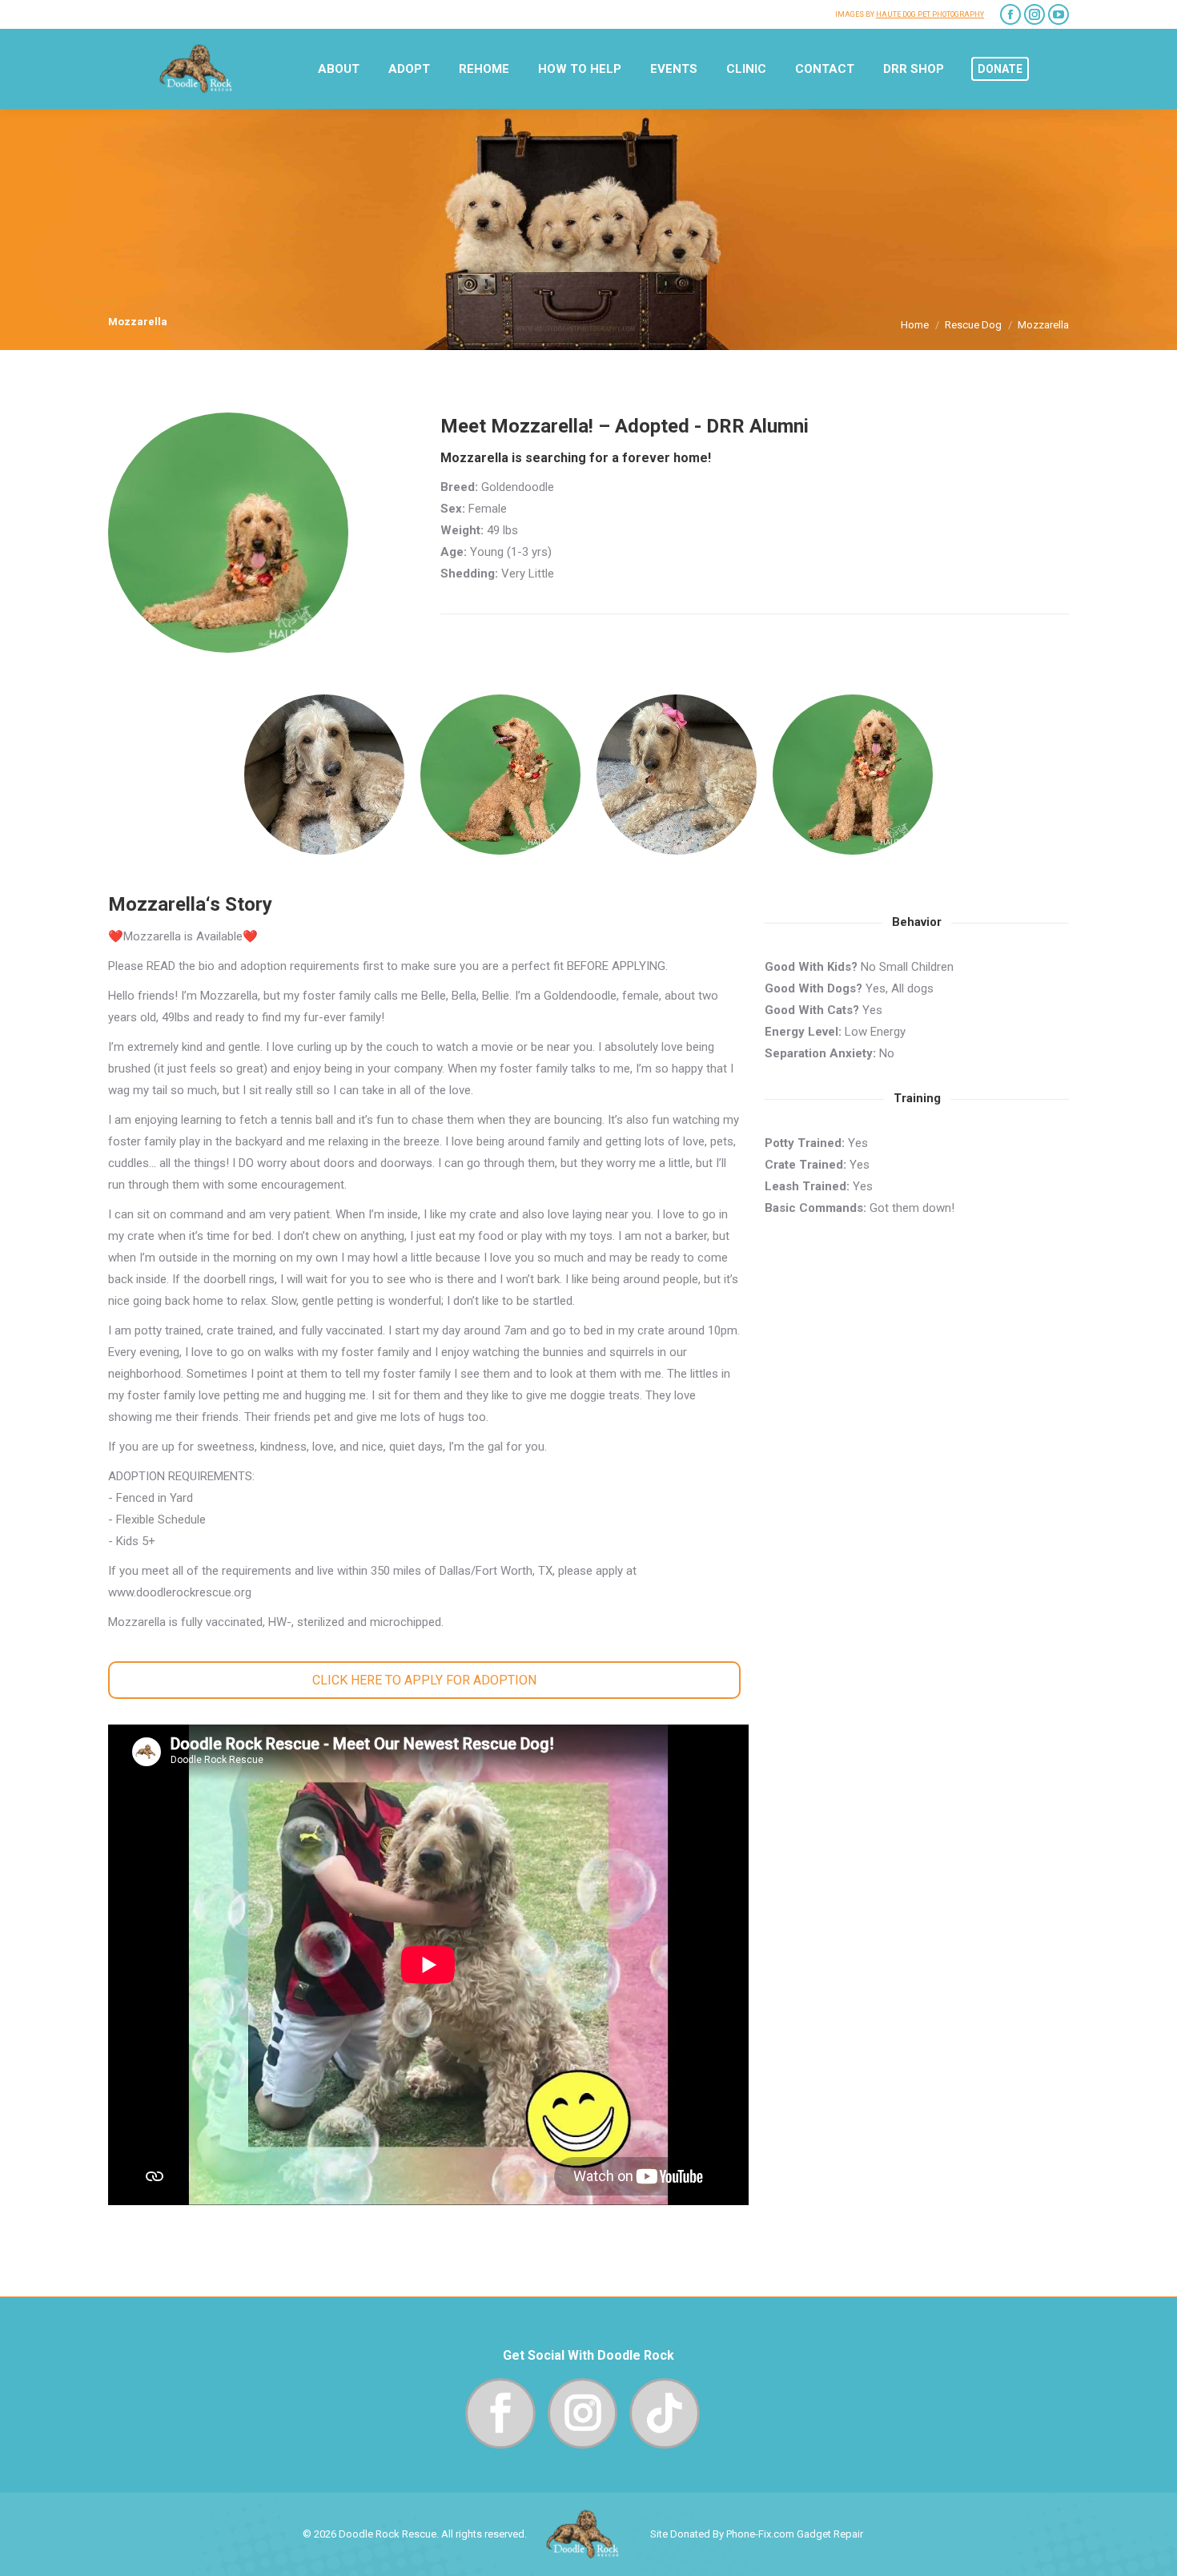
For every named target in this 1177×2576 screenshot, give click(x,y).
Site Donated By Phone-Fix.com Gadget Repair (757, 2534)
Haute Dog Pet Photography (930, 14)
